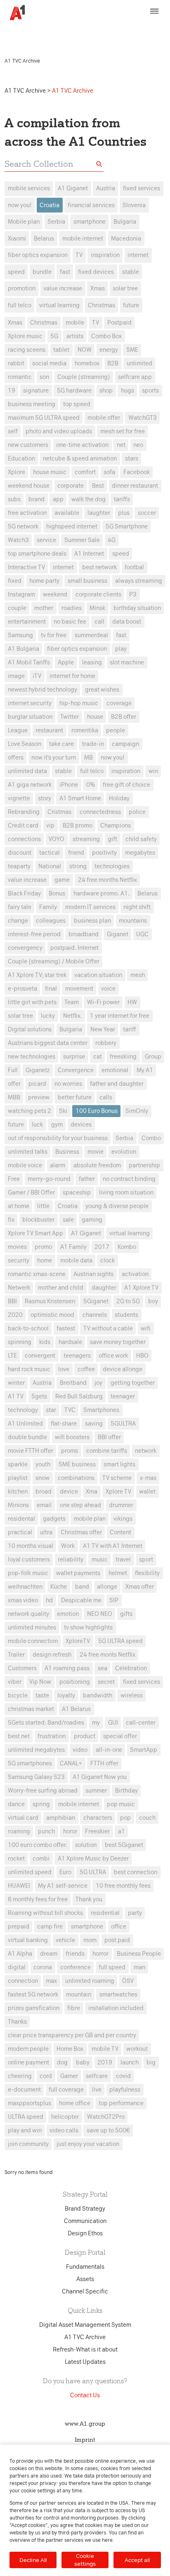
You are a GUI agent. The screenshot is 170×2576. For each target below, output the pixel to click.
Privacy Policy (143, 28)
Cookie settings (85, 2560)
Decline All (33, 2560)
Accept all (137, 2560)
